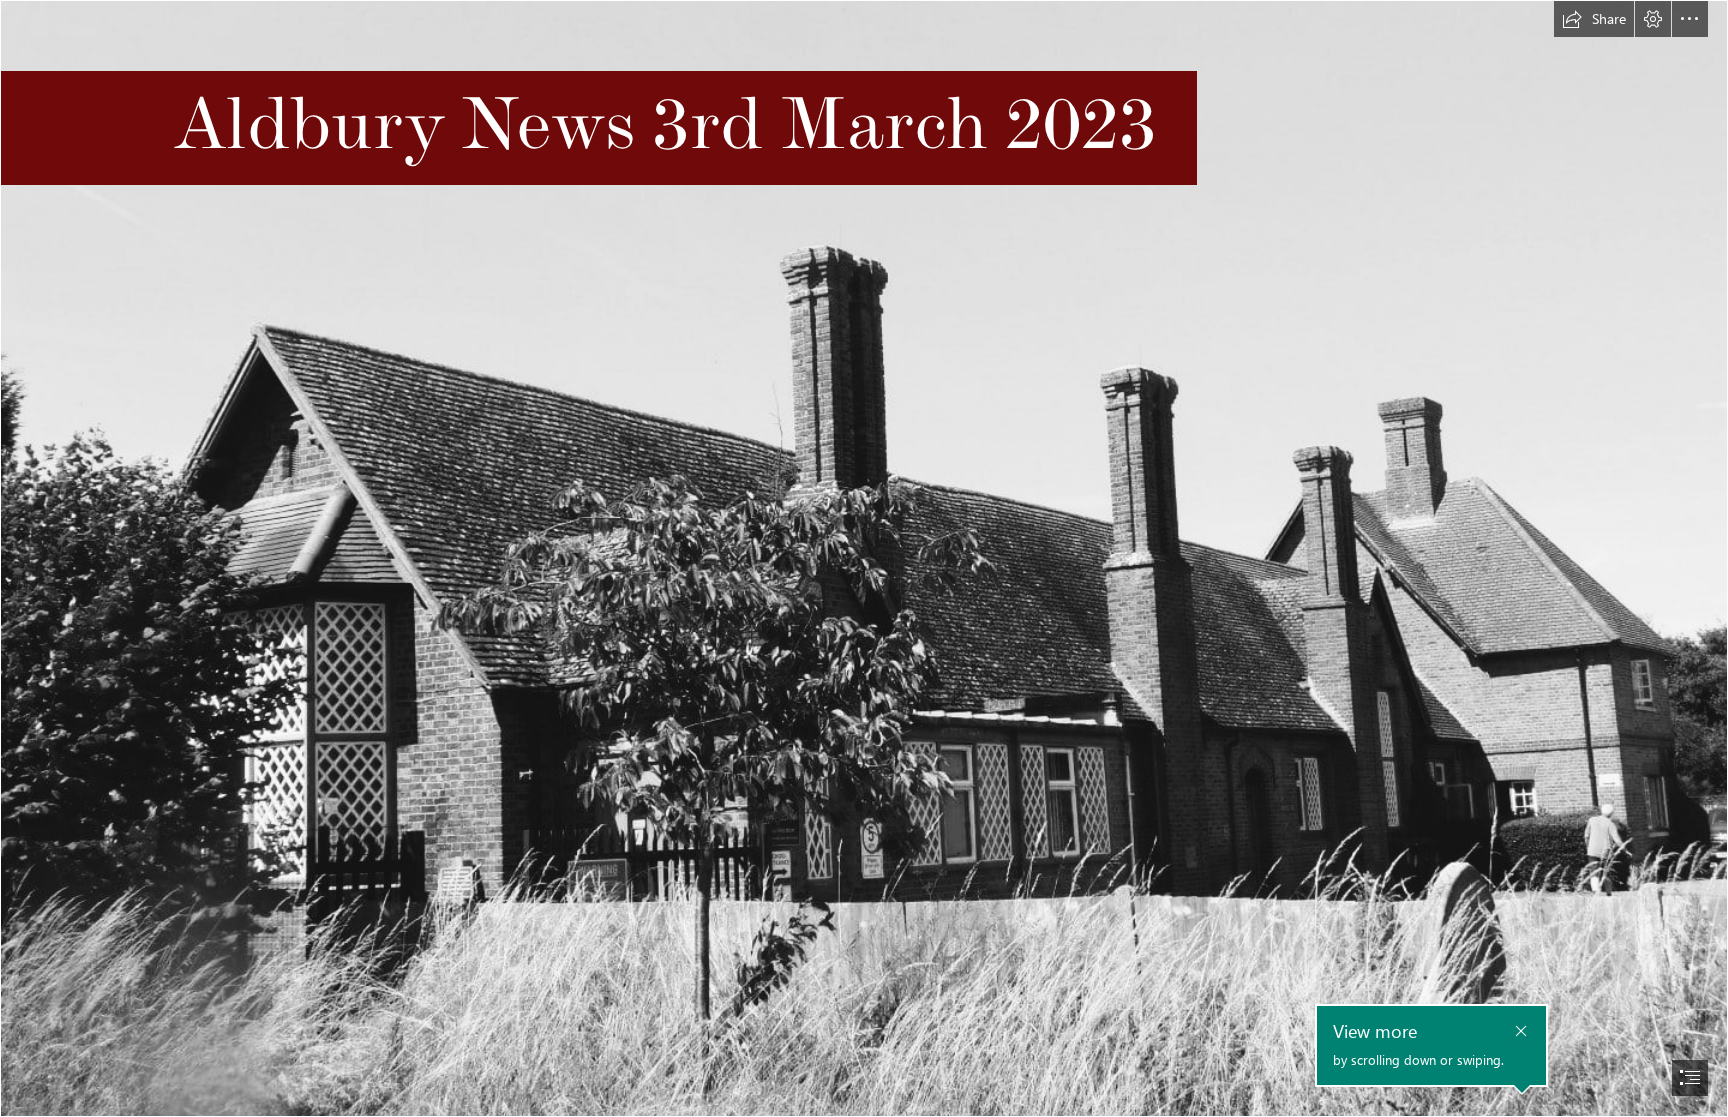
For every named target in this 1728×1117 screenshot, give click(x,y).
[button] (1594, 19)
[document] (864, 558)
